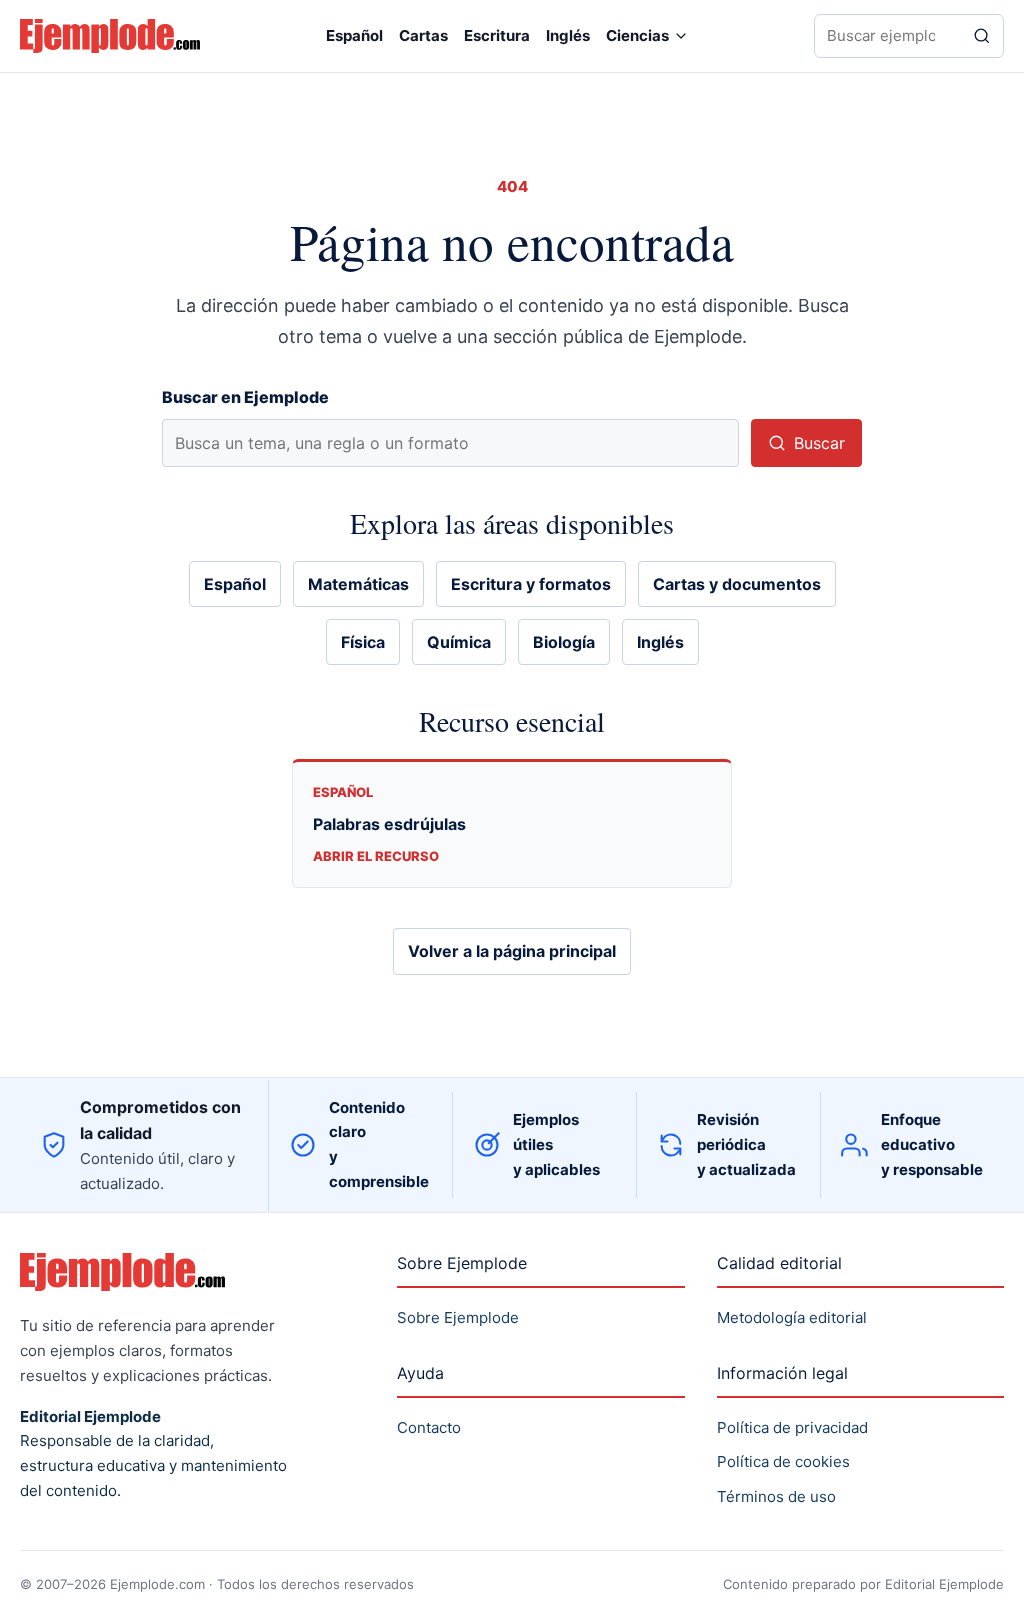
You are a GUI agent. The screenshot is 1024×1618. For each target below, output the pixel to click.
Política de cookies (783, 1461)
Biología (564, 642)
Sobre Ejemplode (458, 1317)
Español (354, 35)
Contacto (429, 1427)
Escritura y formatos (531, 584)
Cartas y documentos (737, 584)
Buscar (819, 443)
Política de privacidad (792, 1427)
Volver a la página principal (512, 951)
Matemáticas (358, 584)
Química (459, 642)
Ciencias (637, 35)
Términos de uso (776, 1496)
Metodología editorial (792, 1317)
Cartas (423, 35)
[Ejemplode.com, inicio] (110, 35)
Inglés (568, 35)
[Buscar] (982, 36)
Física (363, 642)
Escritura (497, 35)
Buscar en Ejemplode (245, 397)
